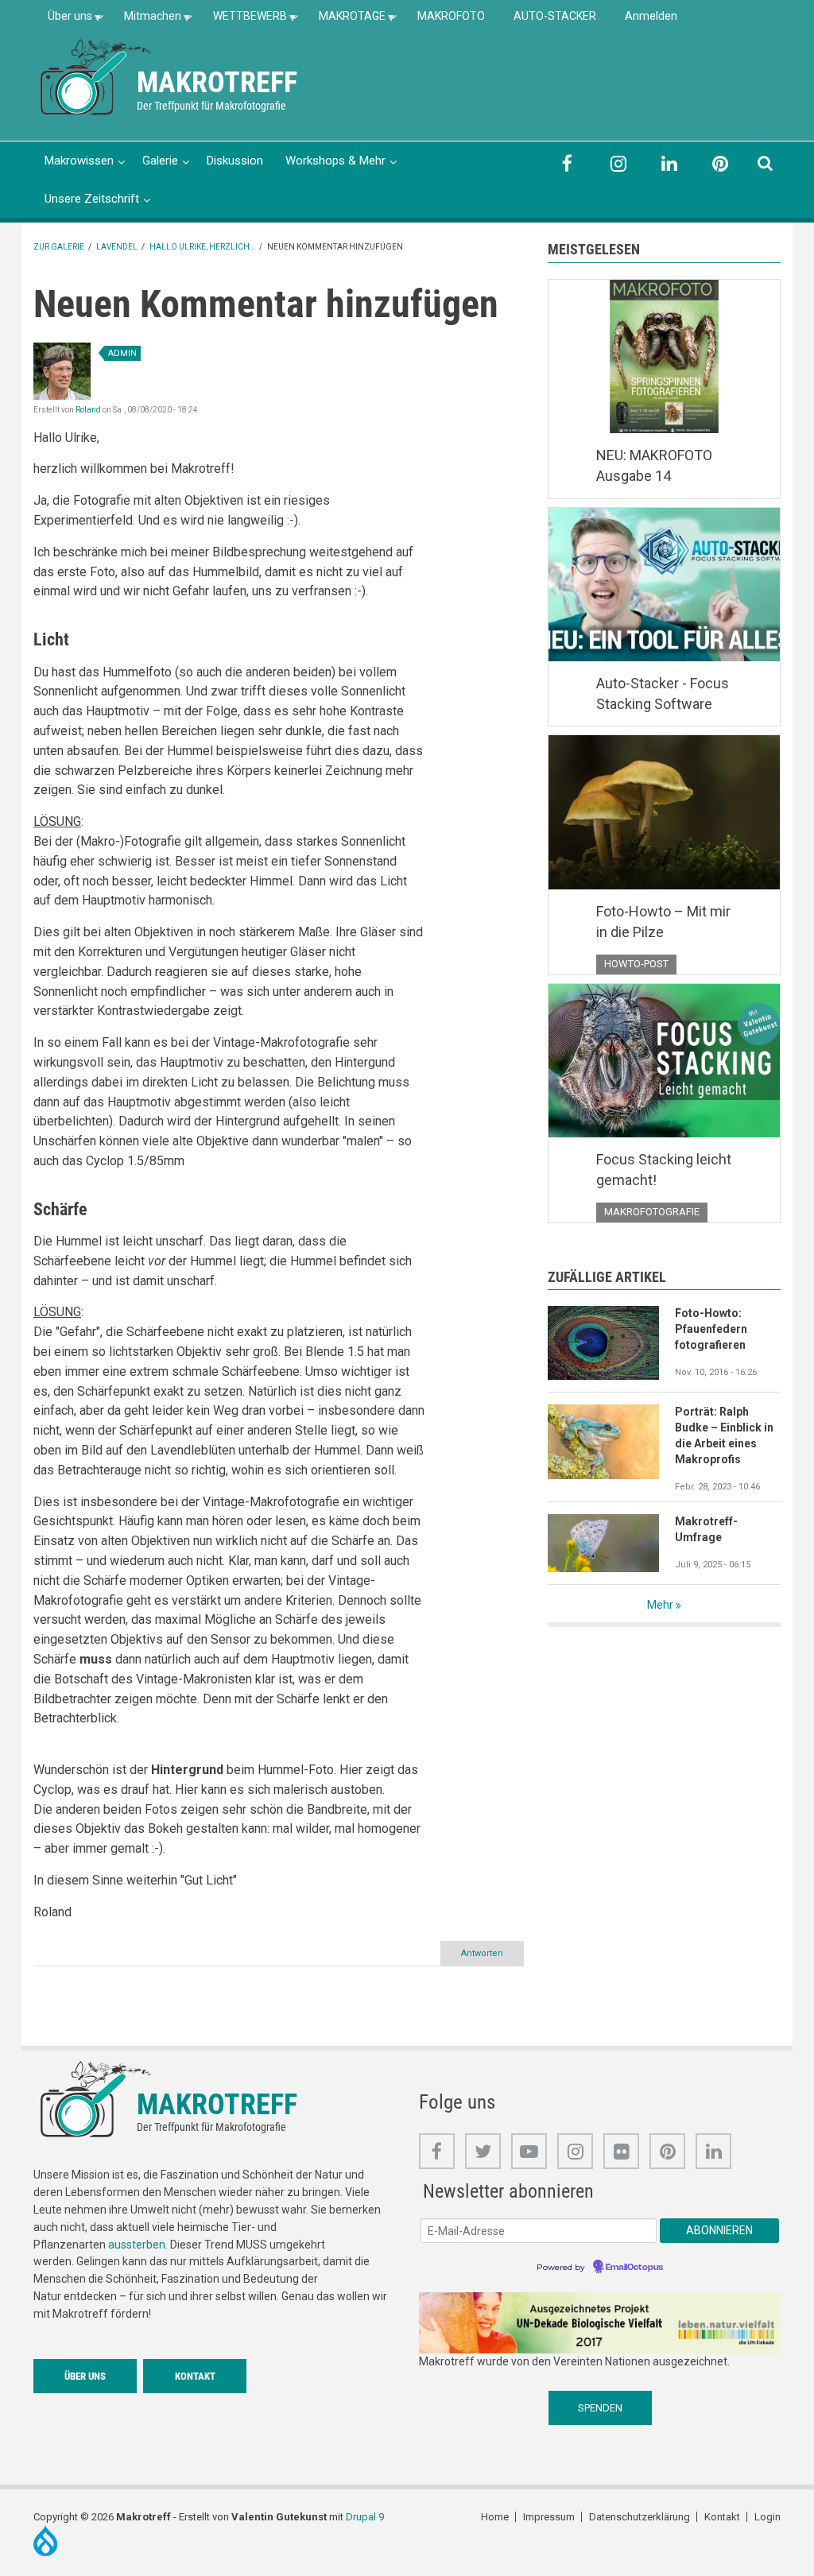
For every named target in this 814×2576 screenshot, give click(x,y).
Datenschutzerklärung (640, 2517)
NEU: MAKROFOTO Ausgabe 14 (654, 465)
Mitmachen (145, 21)
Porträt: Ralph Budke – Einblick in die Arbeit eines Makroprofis (724, 1435)
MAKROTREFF (217, 83)
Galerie (160, 161)
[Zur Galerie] (97, 76)
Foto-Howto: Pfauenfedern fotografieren (711, 1329)
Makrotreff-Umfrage (706, 1529)
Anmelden (651, 16)
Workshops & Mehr (335, 161)
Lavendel (117, 247)
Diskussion (235, 161)
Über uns (63, 21)
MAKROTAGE (345, 21)
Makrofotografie (652, 1212)
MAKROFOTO (451, 16)
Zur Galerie (59, 247)
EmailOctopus (634, 2268)
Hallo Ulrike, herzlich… (202, 247)
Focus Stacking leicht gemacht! (664, 1170)
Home (495, 2517)
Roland (88, 410)
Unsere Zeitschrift (92, 199)
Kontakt (195, 2376)
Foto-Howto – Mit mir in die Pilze (663, 922)
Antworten (482, 1953)
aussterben (137, 2245)
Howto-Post (636, 964)
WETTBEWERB (243, 21)
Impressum (549, 2517)
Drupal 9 (365, 2517)
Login (767, 2517)
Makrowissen (79, 161)
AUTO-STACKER (555, 16)
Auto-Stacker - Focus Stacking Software (663, 693)
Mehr (660, 1605)
